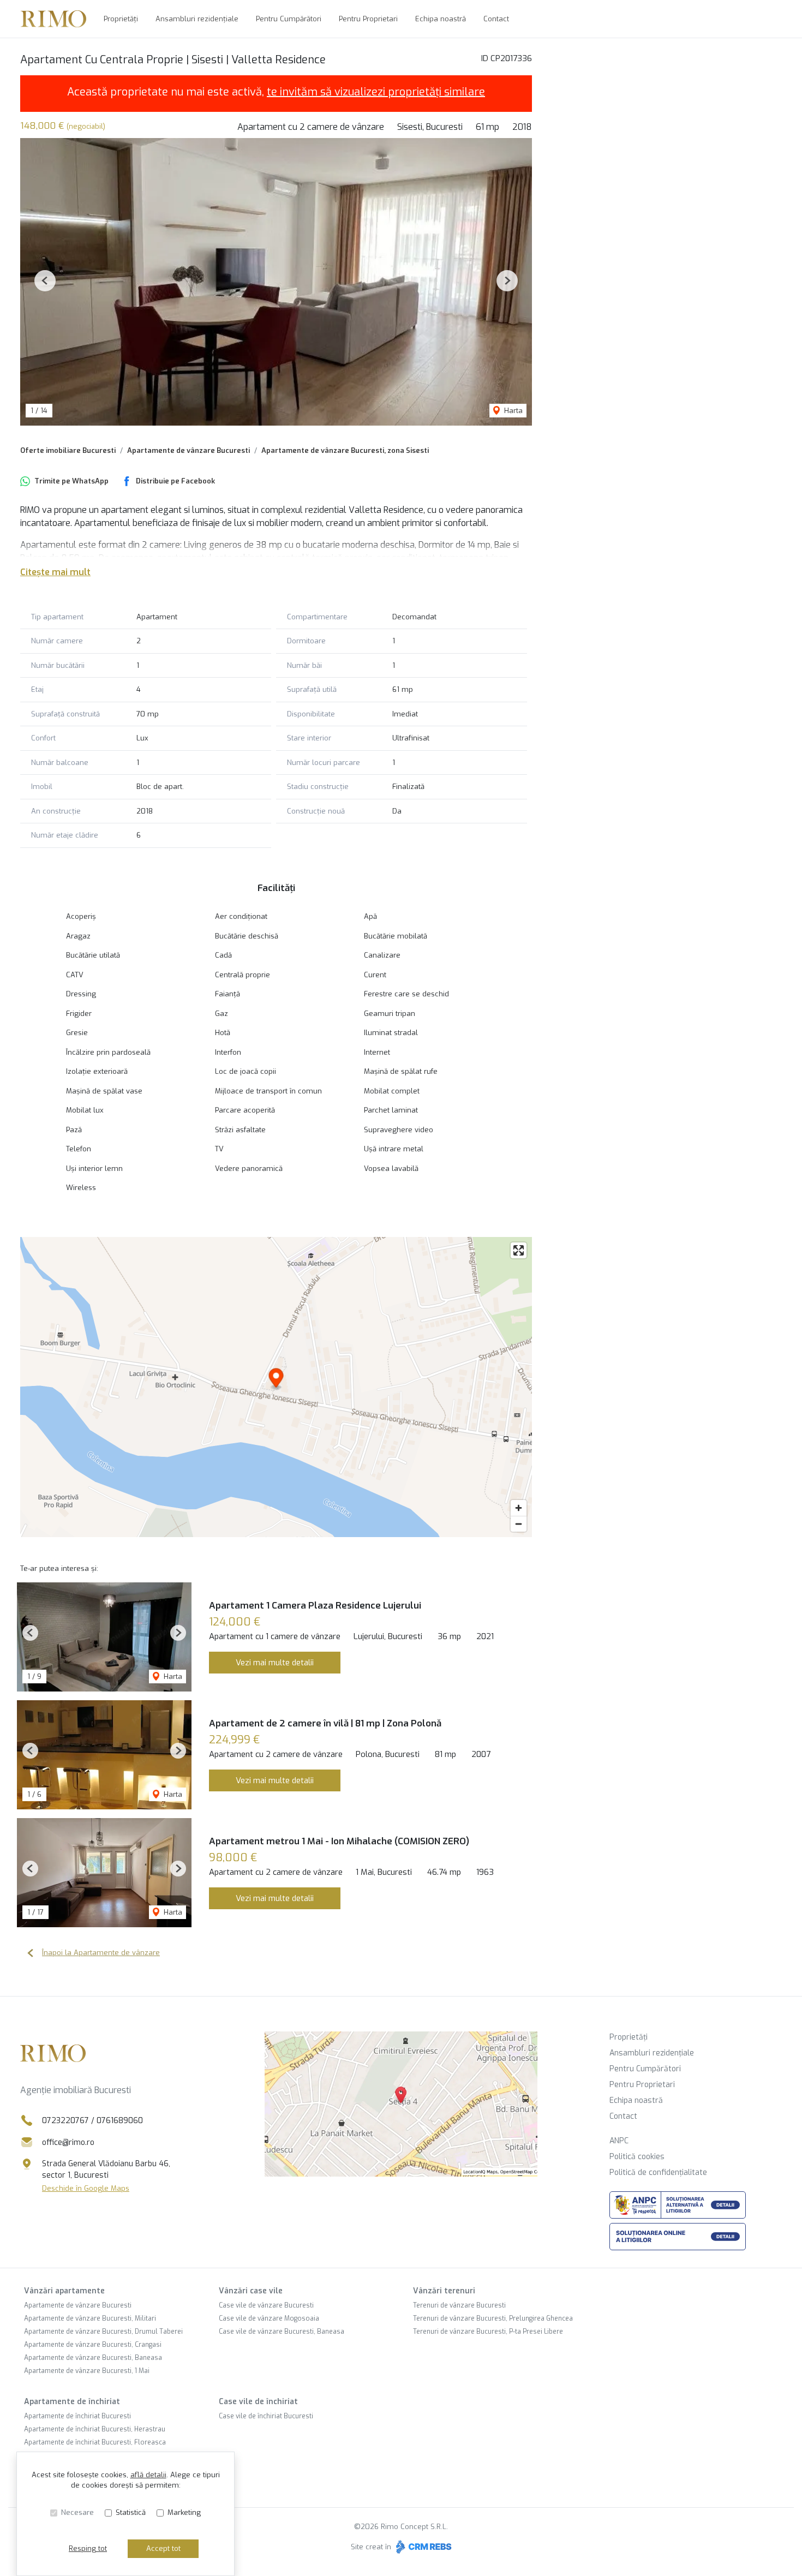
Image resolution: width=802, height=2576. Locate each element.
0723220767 (65, 2121)
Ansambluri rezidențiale (197, 19)
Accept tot (163, 2548)
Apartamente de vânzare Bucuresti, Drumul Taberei (103, 2332)
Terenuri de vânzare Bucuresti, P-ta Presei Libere (488, 2332)
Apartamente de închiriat (72, 2402)
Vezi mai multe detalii (275, 1663)
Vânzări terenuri (444, 2291)
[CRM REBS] (423, 2547)
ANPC (619, 2141)
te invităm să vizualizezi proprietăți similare (376, 92)
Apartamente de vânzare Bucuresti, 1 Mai (87, 2371)
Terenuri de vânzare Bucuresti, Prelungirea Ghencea (493, 2318)
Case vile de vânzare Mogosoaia (269, 2318)
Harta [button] (512, 411)
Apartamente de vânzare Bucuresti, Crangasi (93, 2345)
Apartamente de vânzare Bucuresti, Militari (90, 2318)
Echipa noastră (441, 19)
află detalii (148, 2475)
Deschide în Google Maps (86, 2188)
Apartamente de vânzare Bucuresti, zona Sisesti (345, 450)
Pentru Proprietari (368, 19)
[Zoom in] (519, 1508)
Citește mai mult (55, 572)
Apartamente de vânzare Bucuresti (188, 450)
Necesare (77, 2512)
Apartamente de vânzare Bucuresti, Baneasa (93, 2358)
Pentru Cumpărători (289, 19)
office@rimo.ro (68, 2142)
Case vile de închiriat (258, 2402)
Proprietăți (121, 19)
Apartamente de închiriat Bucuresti (77, 2416)
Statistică (131, 2512)
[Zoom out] (519, 1524)
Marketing (184, 2512)
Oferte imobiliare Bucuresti (68, 450)
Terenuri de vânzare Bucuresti (459, 2305)
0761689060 (120, 2121)
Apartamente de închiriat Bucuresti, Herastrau (95, 2429)
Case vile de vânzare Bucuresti (266, 2305)
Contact (496, 19)
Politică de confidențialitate (658, 2172)
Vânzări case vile (251, 2291)
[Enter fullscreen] (519, 1250)
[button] (45, 281)
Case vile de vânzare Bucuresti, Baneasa (282, 2332)
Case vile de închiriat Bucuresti (266, 2416)
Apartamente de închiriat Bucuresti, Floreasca (95, 2442)
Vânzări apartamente (64, 2291)
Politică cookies (637, 2157)
